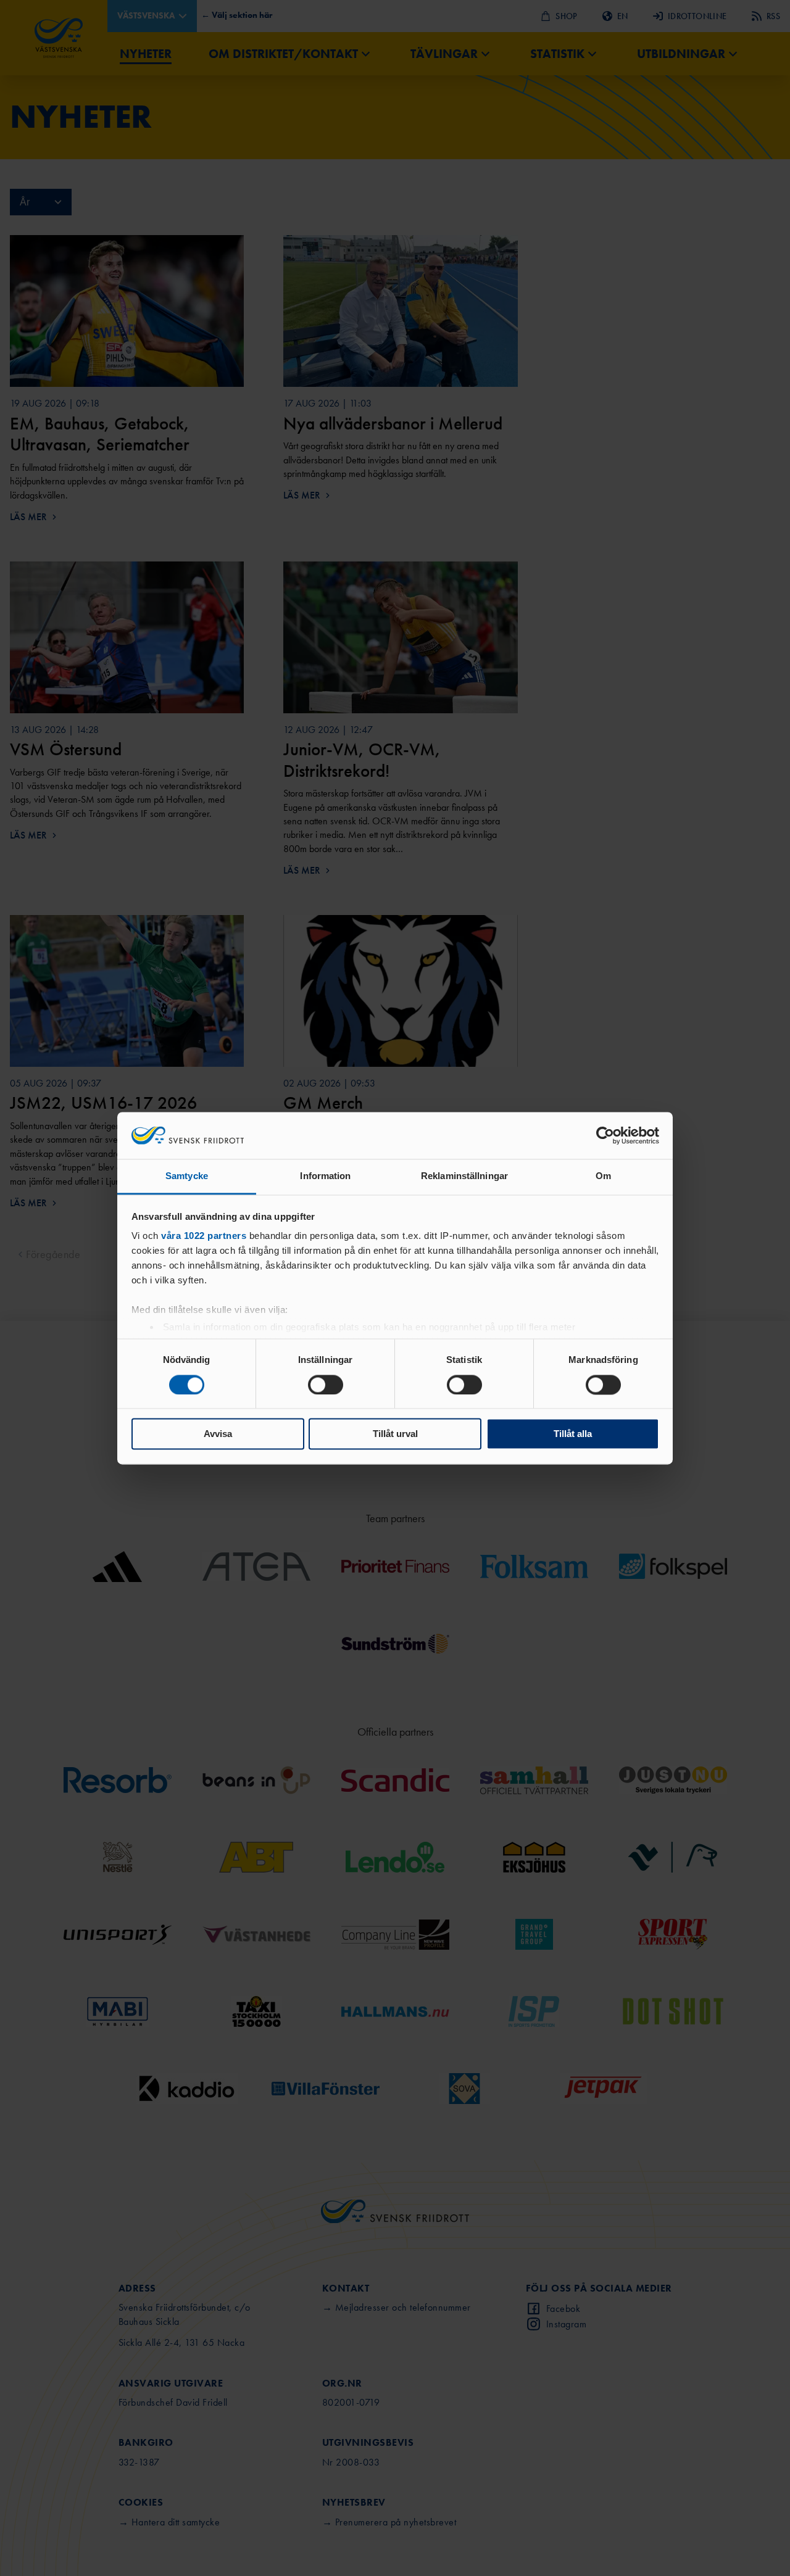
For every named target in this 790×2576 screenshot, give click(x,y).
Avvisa (218, 1434)
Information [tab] (325, 1176)
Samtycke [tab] (187, 1176)
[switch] (326, 1385)
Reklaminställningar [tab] (464, 1176)
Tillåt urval (395, 1434)
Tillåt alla (573, 1434)
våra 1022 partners (204, 1236)
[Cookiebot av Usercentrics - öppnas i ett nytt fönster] (605, 1135)
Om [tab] (603, 1176)
